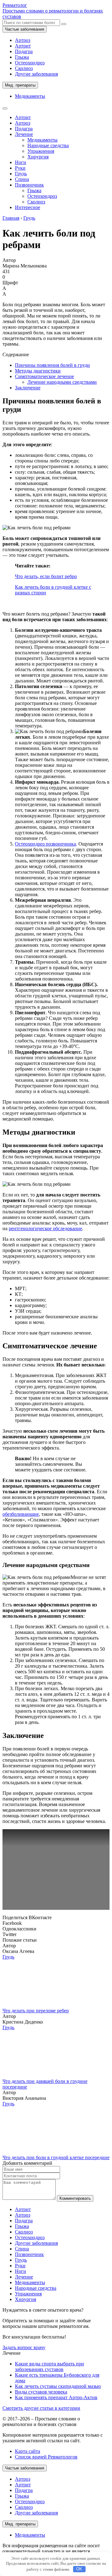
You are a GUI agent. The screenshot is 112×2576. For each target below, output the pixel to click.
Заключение (28, 388)
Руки (20, 168)
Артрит (23, 46)
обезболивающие (21, 1514)
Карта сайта (28, 2451)
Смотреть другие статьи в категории (41, 2408)
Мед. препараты (20, 85)
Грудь (21, 174)
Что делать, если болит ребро (46, 576)
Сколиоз (24, 68)
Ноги (21, 162)
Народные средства (48, 145)
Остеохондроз (30, 63)
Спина (22, 179)
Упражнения (41, 151)
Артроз (23, 40)
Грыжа (22, 57)
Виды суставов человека (41, 2392)
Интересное (28, 207)
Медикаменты (30, 96)
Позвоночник (29, 185)
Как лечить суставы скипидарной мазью (58, 2386)
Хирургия (38, 157)
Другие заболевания (36, 74)
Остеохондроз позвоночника (45, 844)
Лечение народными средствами (62, 382)
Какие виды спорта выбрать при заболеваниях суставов (49, 2366)
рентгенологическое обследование (45, 1228)
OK (79, 2569)
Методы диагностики (38, 371)
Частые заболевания (25, 29)
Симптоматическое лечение (44, 376)
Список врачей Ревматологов (46, 2457)
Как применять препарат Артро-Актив (56, 2397)
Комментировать (75, 2198)
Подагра (24, 51)
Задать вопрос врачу (24, 2347)
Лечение (24, 134)
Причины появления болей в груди (52, 365)
